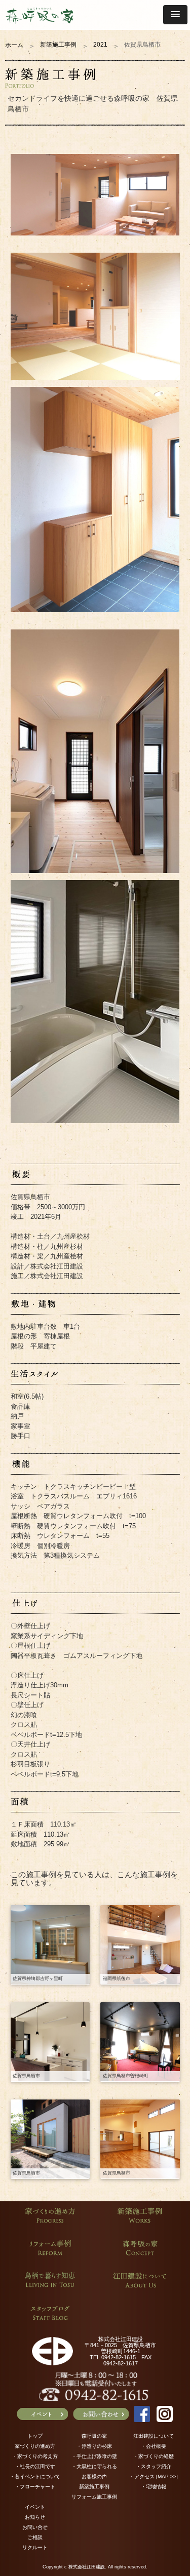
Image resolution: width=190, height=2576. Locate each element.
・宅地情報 (154, 2487)
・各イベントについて (35, 2476)
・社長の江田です (35, 2466)
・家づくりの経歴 (154, 2456)
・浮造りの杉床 (94, 2446)
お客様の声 (94, 2476)
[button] (175, 15)
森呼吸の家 (94, 2436)
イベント (35, 2507)
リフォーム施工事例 (94, 2497)
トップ (35, 2436)
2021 (100, 45)
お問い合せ (35, 2527)
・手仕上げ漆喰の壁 (94, 2456)
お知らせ (35, 2517)
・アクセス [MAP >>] (154, 2476)
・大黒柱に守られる (94, 2466)
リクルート (35, 2547)
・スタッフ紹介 (154, 2466)
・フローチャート (35, 2487)
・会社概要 (154, 2446)
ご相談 (35, 2537)
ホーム (14, 45)
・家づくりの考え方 (35, 2456)
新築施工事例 (58, 45)
